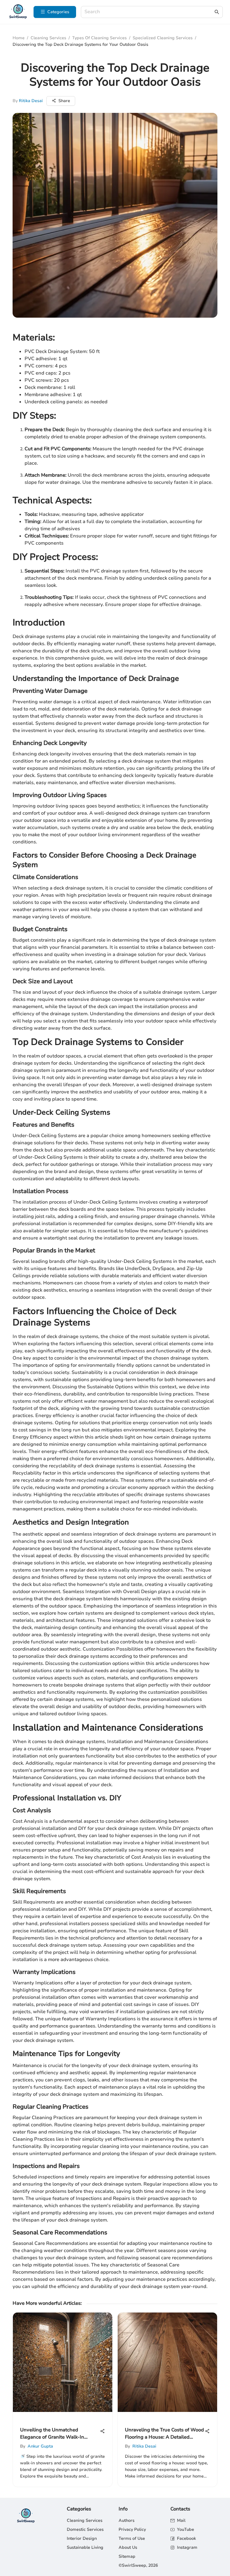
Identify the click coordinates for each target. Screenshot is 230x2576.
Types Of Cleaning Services (99, 38)
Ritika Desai (31, 101)
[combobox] (149, 12)
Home (19, 38)
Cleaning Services (48, 38)
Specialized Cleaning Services (163, 38)
